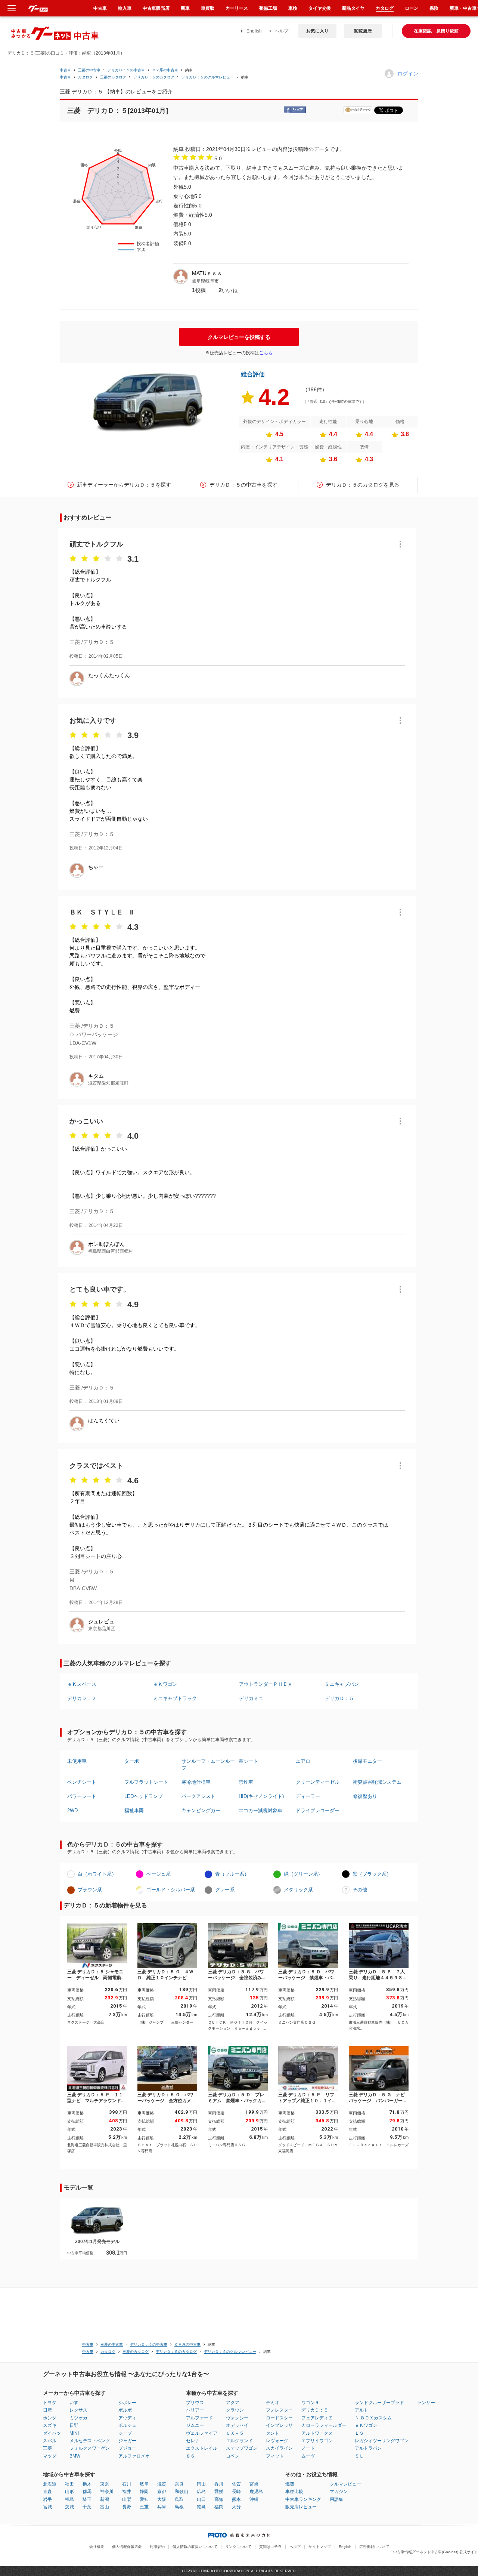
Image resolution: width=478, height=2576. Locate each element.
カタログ (385, 8)
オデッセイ (237, 2425)
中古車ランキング (303, 2499)
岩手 (47, 2499)
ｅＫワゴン (165, 1684)
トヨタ (50, 2403)
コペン (233, 2456)
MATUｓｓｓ (207, 273)
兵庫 (162, 2507)
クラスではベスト (96, 1466)
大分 (236, 2507)
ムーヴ (308, 2456)
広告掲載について (374, 2547)
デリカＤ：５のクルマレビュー (208, 77)
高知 (219, 2499)
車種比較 (294, 2492)
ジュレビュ (101, 1622)
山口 (201, 2499)
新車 (185, 8)
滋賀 (162, 2484)
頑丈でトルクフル (96, 544)
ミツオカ (78, 2418)
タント (273, 2433)
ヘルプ (282, 31)
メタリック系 (298, 1890)
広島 (201, 2492)
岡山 (201, 2484)
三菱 (47, 2448)
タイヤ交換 (320, 8)
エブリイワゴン (317, 2441)
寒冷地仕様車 (196, 1782)
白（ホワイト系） (97, 1874)
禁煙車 (246, 1782)
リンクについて (238, 2547)
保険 (434, 8)
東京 (105, 2484)
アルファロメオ (134, 2456)
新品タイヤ (353, 8)
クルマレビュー (345, 2484)
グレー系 (225, 1890)
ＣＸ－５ (235, 2433)
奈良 (179, 2484)
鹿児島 (256, 2492)
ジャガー (127, 2441)
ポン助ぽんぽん (106, 1244)
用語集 (336, 2499)
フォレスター (279, 2410)
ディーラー (308, 1796)
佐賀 (236, 2484)
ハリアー (195, 2410)
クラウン (235, 2410)
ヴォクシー (237, 2418)
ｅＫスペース (82, 1684)
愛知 (144, 2499)
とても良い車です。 (100, 1289)
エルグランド (239, 2441)
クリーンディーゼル (318, 1782)
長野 (127, 2507)
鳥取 (179, 2499)
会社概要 (97, 2547)
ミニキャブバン (342, 1684)
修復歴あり (365, 1796)
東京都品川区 (102, 1629)
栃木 (87, 2484)
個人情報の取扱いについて (195, 2547)
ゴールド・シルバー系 (171, 1890)
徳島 (201, 2507)
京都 (162, 2492)
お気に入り (317, 31)
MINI (74, 2433)
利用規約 (157, 2547)
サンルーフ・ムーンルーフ (208, 1764)
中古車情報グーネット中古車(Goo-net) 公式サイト (436, 2552)
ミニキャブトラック (175, 1698)
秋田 (69, 2484)
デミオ (273, 2403)
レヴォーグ (277, 2441)
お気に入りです (93, 721)
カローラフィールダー (324, 2425)
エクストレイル (202, 2448)
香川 (219, 2484)
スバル (50, 2441)
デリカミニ (251, 1698)
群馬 (87, 2492)
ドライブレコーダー (318, 1810)
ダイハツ (52, 2433)
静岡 (144, 2492)
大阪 (162, 2499)
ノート (308, 2448)
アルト (361, 2410)
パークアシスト (198, 1796)
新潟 (105, 2499)
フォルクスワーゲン (90, 2448)
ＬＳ (359, 2433)
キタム (96, 1076)
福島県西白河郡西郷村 (111, 1251)
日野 (74, 2425)
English (254, 31)
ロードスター (279, 2418)
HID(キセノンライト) (261, 1796)
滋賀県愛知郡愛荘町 (108, 1083)
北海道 (50, 2484)
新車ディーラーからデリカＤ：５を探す (124, 485)
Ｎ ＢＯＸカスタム (373, 2418)
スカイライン (279, 2448)
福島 (69, 2499)
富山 (105, 2507)
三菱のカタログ (113, 77)
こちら (266, 353)
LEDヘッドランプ (144, 1796)
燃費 (290, 2484)
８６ (190, 2456)
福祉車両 (134, 1810)
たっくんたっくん (109, 675)
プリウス (195, 2403)
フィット (275, 2456)
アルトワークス (317, 2433)
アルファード (199, 2418)
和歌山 (181, 2492)
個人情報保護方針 (127, 2547)
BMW (75, 2456)
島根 (179, 2507)
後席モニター (367, 1761)
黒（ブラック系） (372, 1874)
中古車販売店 (156, 8)
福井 (127, 2492)
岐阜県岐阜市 (205, 281)
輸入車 (125, 8)
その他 (360, 1890)
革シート (248, 1761)
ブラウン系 (90, 1890)
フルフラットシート (146, 1782)
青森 (47, 2492)
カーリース (237, 8)
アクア (233, 2403)
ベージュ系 (159, 1874)
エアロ (303, 1761)
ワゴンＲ (310, 2403)
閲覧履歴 (363, 31)
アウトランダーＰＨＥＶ (266, 1684)
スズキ (50, 2425)
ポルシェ (127, 2425)
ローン (412, 8)
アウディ (127, 2418)
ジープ (125, 2433)
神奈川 (107, 2492)
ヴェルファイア (202, 2433)
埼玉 (87, 2499)
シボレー (127, 2403)
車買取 (208, 8)
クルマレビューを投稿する (239, 337)
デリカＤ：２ (82, 1698)
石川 (127, 2484)
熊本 (236, 2499)
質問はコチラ (270, 2547)
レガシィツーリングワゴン (382, 2441)
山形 (69, 2492)
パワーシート (82, 1796)
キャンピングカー (201, 1810)
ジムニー (195, 2425)
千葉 (87, 2507)
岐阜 (144, 2484)
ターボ (132, 1761)
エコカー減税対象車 (260, 1810)
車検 (293, 8)
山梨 (127, 2499)
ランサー (426, 2403)
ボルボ (125, 2410)
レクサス (78, 2410)
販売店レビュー (301, 2507)
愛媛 (219, 2492)
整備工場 (268, 8)
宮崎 (254, 2484)
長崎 (236, 2492)
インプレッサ (279, 2425)
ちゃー (96, 867)
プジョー (127, 2448)
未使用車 (77, 1761)
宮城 (47, 2507)
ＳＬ (359, 2456)
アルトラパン (368, 2448)
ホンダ (50, 2418)
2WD (72, 1810)
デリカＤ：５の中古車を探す (243, 485)
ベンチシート (82, 1782)
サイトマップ (320, 2547)
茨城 (69, 2507)
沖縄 (254, 2499)
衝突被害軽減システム (377, 1782)
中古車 (65, 70)
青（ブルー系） (232, 1874)
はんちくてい (104, 1420)
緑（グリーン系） (303, 1874)
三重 (144, 2507)
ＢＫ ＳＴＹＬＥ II (102, 912)
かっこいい (86, 1121)
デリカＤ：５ (339, 1698)
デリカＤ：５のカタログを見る (363, 485)
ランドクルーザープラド (379, 2403)
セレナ (193, 2441)
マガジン (339, 2492)
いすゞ (76, 2403)
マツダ (50, 2456)
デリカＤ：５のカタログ (154, 77)
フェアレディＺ (317, 2418)
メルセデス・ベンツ (90, 2441)
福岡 (219, 2507)
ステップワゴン (242, 2448)
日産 (47, 2410)
